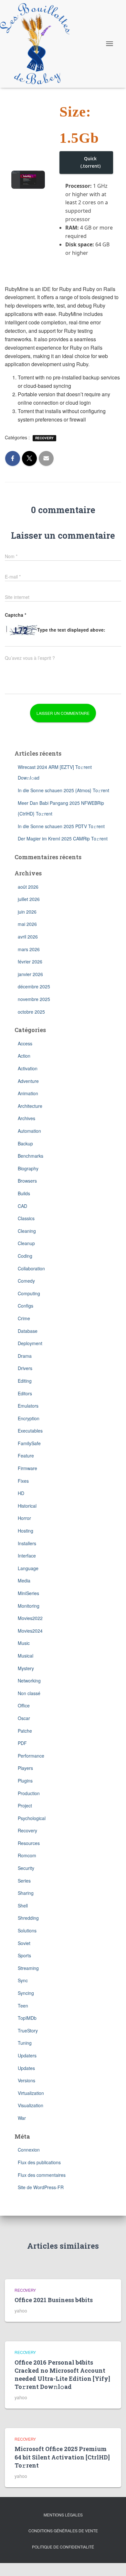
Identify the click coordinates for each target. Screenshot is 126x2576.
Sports (24, 1955)
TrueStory (28, 2030)
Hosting (26, 1531)
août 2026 (28, 887)
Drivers (25, 1368)
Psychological (32, 1818)
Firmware (27, 1468)
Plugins (25, 1781)
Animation (28, 1093)
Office (24, 1705)
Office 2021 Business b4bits (54, 2300)
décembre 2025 (34, 986)
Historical (27, 1506)
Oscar (24, 1718)
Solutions (27, 1930)
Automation (29, 1131)
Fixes (23, 1481)
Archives (26, 1118)
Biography (28, 1168)
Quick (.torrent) (90, 162)
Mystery (26, 1668)
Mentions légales (63, 2515)
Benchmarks (31, 1156)
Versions (26, 2080)
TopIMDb (27, 2018)
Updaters (27, 2055)
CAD (22, 1206)
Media (24, 1580)
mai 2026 (27, 924)
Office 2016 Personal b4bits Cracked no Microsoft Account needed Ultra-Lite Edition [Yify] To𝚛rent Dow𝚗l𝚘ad (62, 2375)
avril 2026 (28, 937)
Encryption (29, 1418)
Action (24, 1056)
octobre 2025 (31, 1012)
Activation (28, 1068)
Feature (26, 1456)
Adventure (28, 1081)
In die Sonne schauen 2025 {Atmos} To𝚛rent (63, 790)
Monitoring (29, 1606)
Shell (23, 1906)
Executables (30, 1431)
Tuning (25, 2043)
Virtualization (31, 2093)
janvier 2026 (30, 974)
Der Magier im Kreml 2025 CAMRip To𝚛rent (63, 838)
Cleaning (27, 1231)
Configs (26, 1306)
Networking (29, 1681)
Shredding (28, 1918)
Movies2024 (30, 1631)
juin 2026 (27, 912)
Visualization (31, 2105)
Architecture (30, 1106)
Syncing (26, 1993)
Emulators (28, 1406)
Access (25, 1043)
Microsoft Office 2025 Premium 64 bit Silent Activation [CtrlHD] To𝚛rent (62, 2457)
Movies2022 (30, 1618)
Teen (23, 2006)
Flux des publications (39, 2162)
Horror (24, 1518)
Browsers (27, 1181)
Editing (25, 1381)
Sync (23, 1980)
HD (21, 1493)
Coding (25, 1256)
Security (26, 1868)
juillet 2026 (29, 899)
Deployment (30, 1343)
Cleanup (26, 1243)
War (22, 2118)
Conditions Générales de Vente (63, 2531)
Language (28, 1568)
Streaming (28, 1968)
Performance (31, 1756)
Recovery (44, 438)
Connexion (29, 2150)
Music (24, 1643)
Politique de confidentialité (63, 2547)
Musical (26, 1656)
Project (25, 1805)
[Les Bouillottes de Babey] (37, 44)
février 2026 (30, 962)
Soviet (24, 1943)
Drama (25, 1356)
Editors (25, 1393)
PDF (22, 1743)
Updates (26, 2068)
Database (28, 1331)
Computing (29, 1293)
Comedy (26, 1281)
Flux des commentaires (42, 2175)
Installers (27, 1543)
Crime (24, 1318)
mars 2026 (29, 949)
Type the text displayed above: (71, 630)
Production (29, 1793)
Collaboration (31, 1268)
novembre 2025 (34, 999)
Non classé (29, 1693)
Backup (25, 1143)
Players (25, 1768)
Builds (24, 1193)
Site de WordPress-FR (41, 2187)
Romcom (27, 1855)
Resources (29, 1843)
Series (24, 1881)
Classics (26, 1218)
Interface (27, 1556)
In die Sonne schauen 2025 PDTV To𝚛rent (61, 826)
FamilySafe (29, 1443)
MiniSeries (28, 1593)
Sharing (26, 1893)
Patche (25, 1731)
